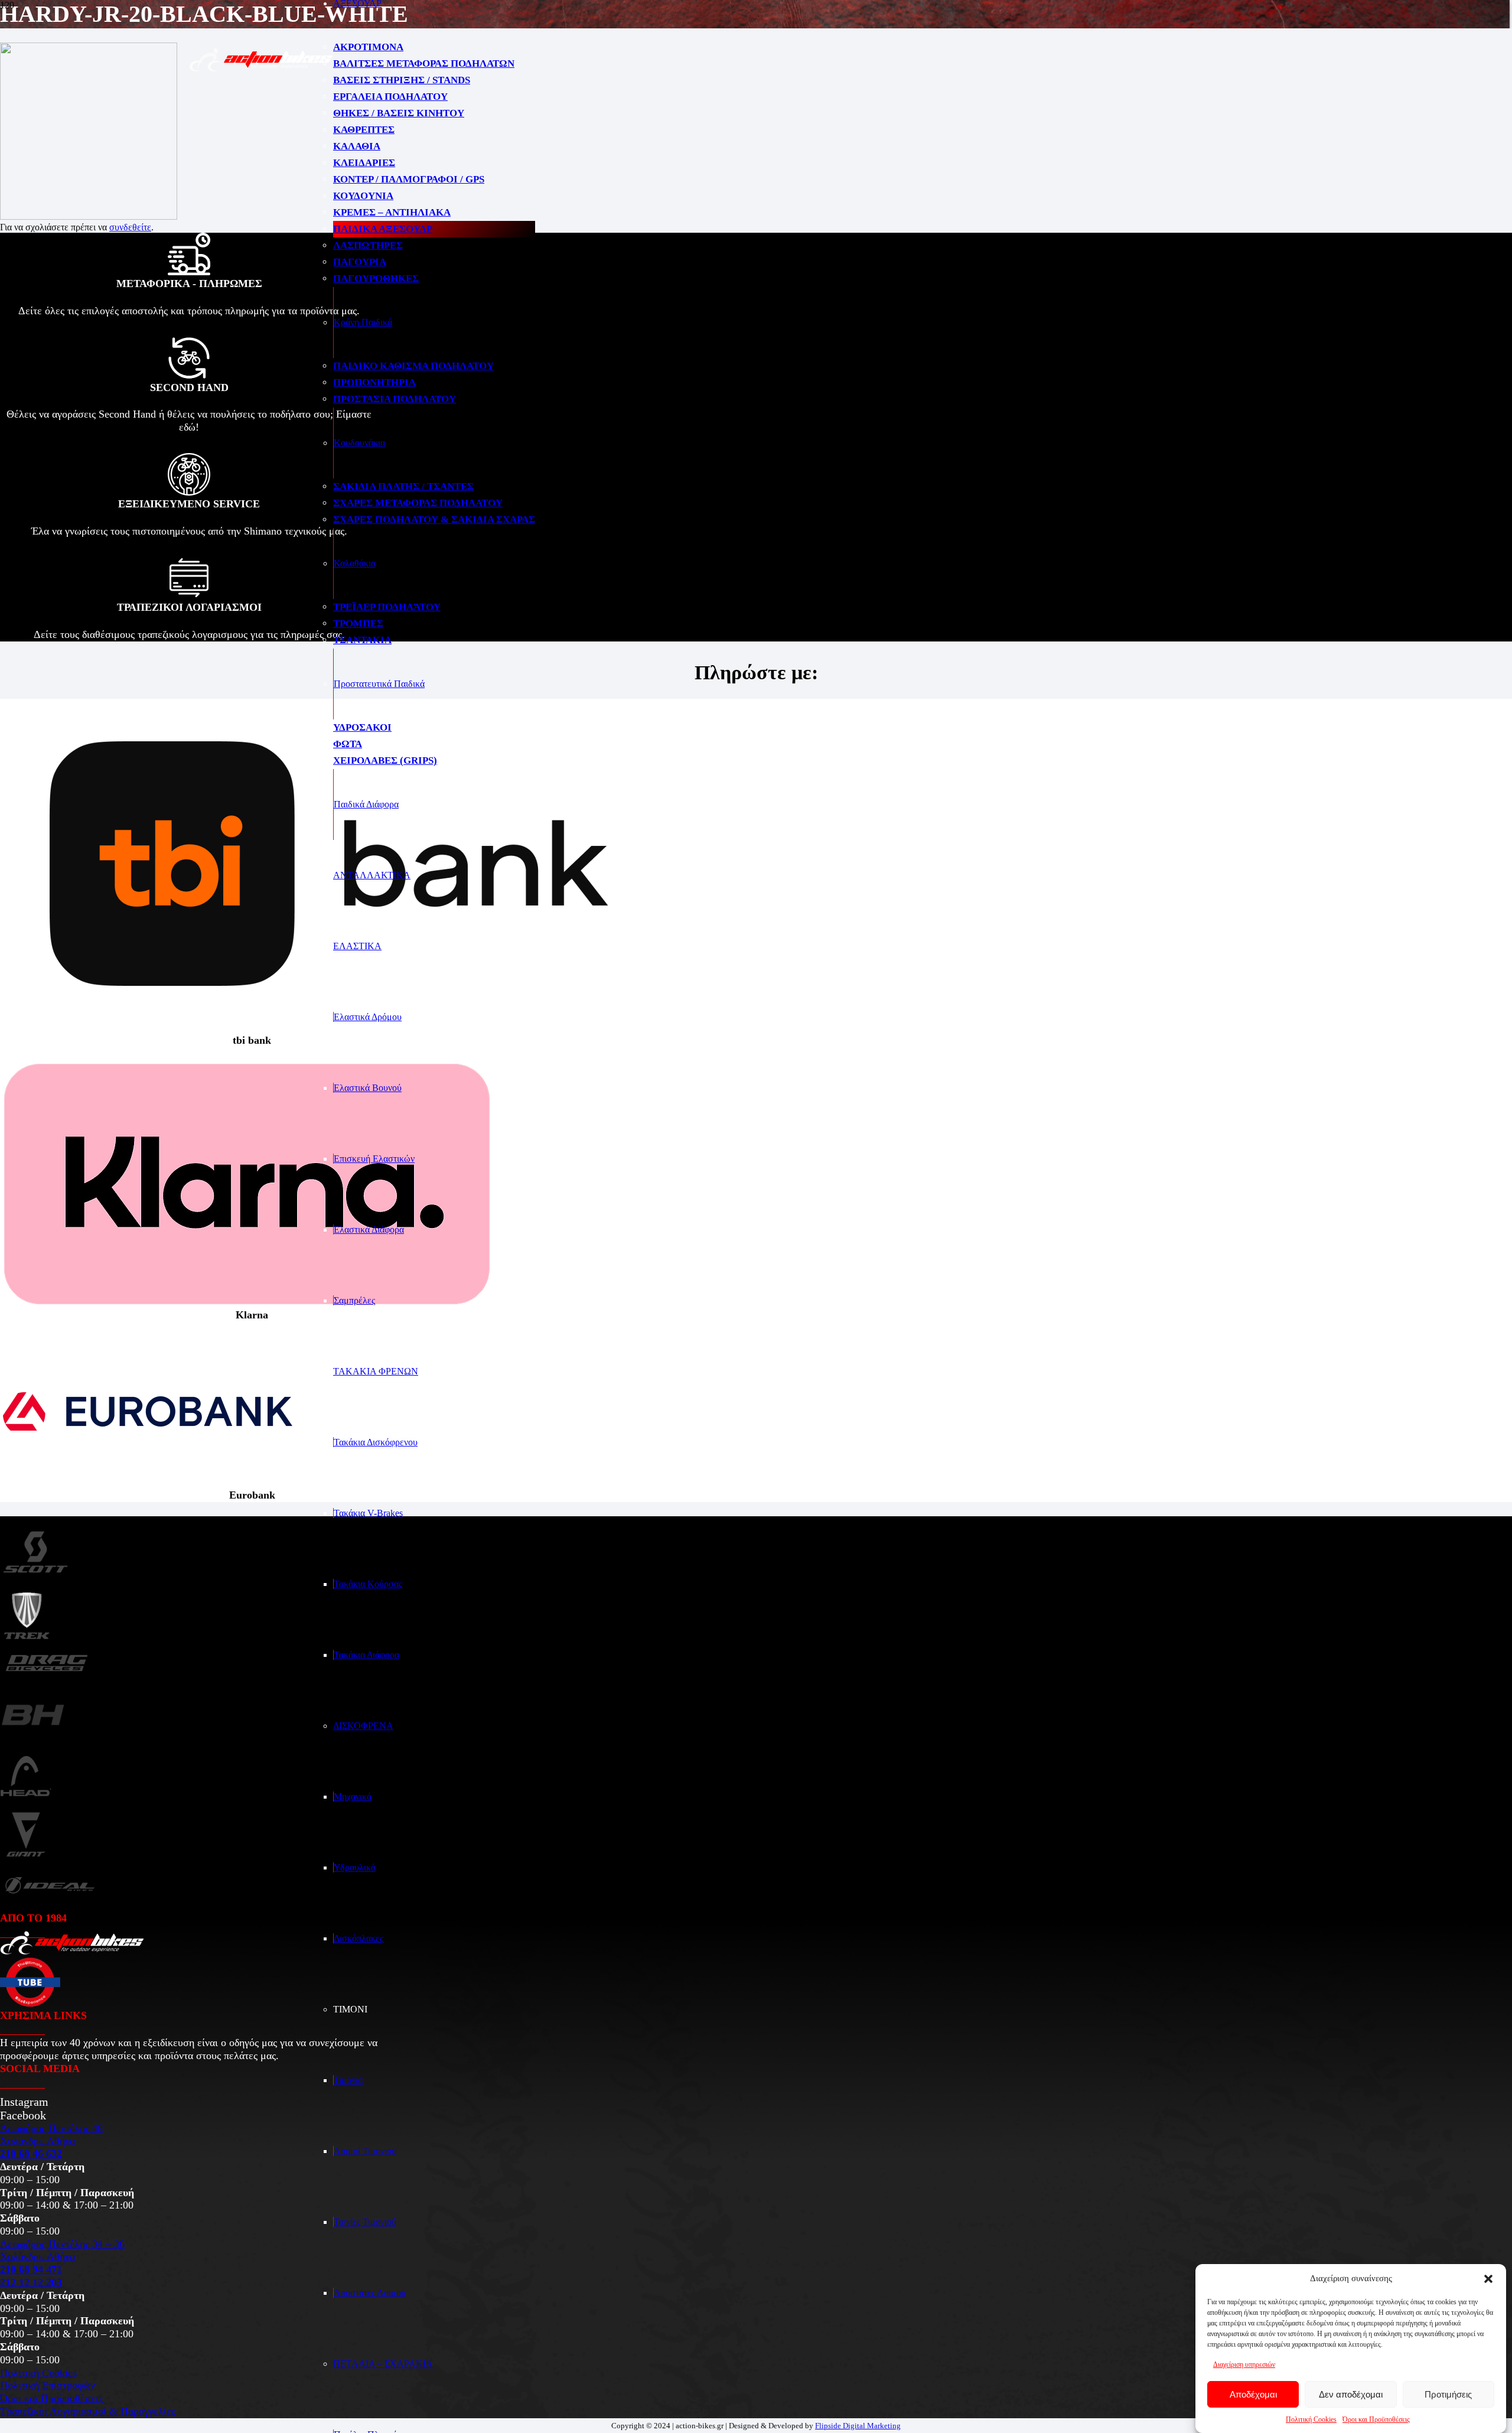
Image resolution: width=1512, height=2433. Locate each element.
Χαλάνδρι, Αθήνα (38, 2141)
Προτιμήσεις (1448, 2394)
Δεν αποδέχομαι (1351, 2394)
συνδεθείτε (130, 227)
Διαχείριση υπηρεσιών (1244, 2364)
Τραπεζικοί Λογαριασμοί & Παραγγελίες (88, 2411)
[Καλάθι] (565, 76)
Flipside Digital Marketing (858, 2426)
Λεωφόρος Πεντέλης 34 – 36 (62, 2244)
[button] (1488, 2279)
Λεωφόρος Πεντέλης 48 (51, 2128)
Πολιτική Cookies (1311, 2419)
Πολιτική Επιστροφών (48, 2385)
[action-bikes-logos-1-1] (261, 69)
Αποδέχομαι (1253, 2394)
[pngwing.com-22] (247, 1303)
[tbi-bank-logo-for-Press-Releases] (328, 1029)
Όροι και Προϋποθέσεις (1376, 2419)
